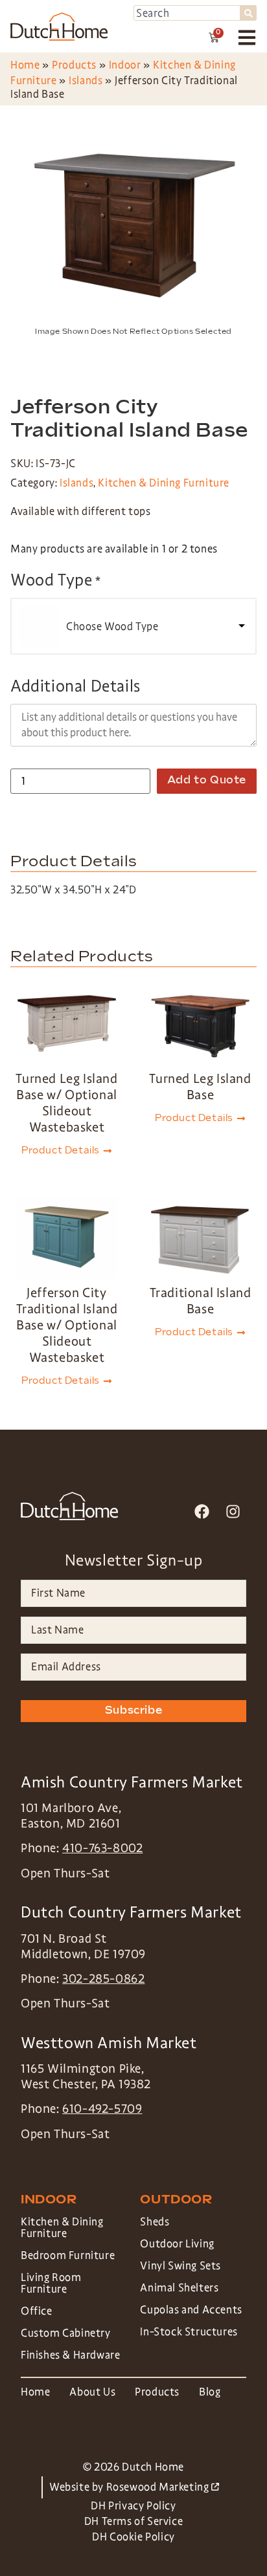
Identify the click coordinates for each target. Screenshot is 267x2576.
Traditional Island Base (201, 1301)
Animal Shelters (179, 2288)
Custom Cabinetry (66, 2333)
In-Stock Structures (189, 2332)
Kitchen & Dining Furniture (164, 483)
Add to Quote (207, 780)
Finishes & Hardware (70, 2355)
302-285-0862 (103, 1979)
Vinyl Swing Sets (180, 2266)
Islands (86, 81)
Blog (210, 2392)
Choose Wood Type (112, 627)
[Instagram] (233, 1511)
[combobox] (187, 13)
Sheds (155, 2222)
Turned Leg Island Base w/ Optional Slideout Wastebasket (66, 1103)
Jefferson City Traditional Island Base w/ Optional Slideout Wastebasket (67, 1325)
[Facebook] (202, 1511)
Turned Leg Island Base (200, 1086)
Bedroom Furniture (68, 2255)
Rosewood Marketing (163, 2487)
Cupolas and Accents (191, 2310)
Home (25, 65)
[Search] (249, 13)
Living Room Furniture (51, 2283)
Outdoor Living (177, 2244)
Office (37, 2311)
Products (74, 65)
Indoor (125, 65)
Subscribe (133, 1711)
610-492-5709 (102, 2109)
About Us (92, 2392)
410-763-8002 (102, 1848)
